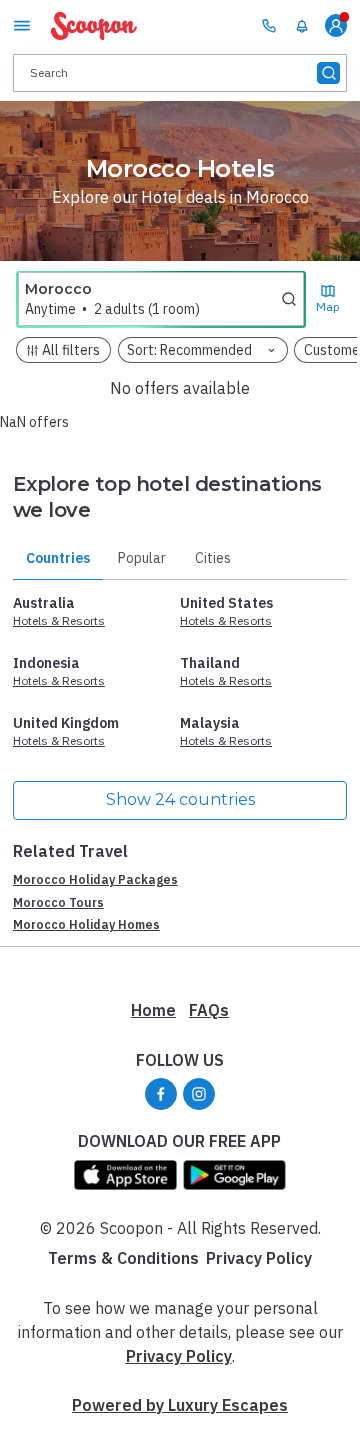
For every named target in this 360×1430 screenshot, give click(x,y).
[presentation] (180, 72)
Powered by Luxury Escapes (180, 1405)
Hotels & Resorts (59, 620)
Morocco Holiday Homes (86, 924)
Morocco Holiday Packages (95, 879)
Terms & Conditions (123, 1258)
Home (153, 1010)
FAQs (209, 1010)
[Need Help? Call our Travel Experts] (269, 25)
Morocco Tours (58, 902)
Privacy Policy (259, 1258)
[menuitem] (302, 26)
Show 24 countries (180, 799)
